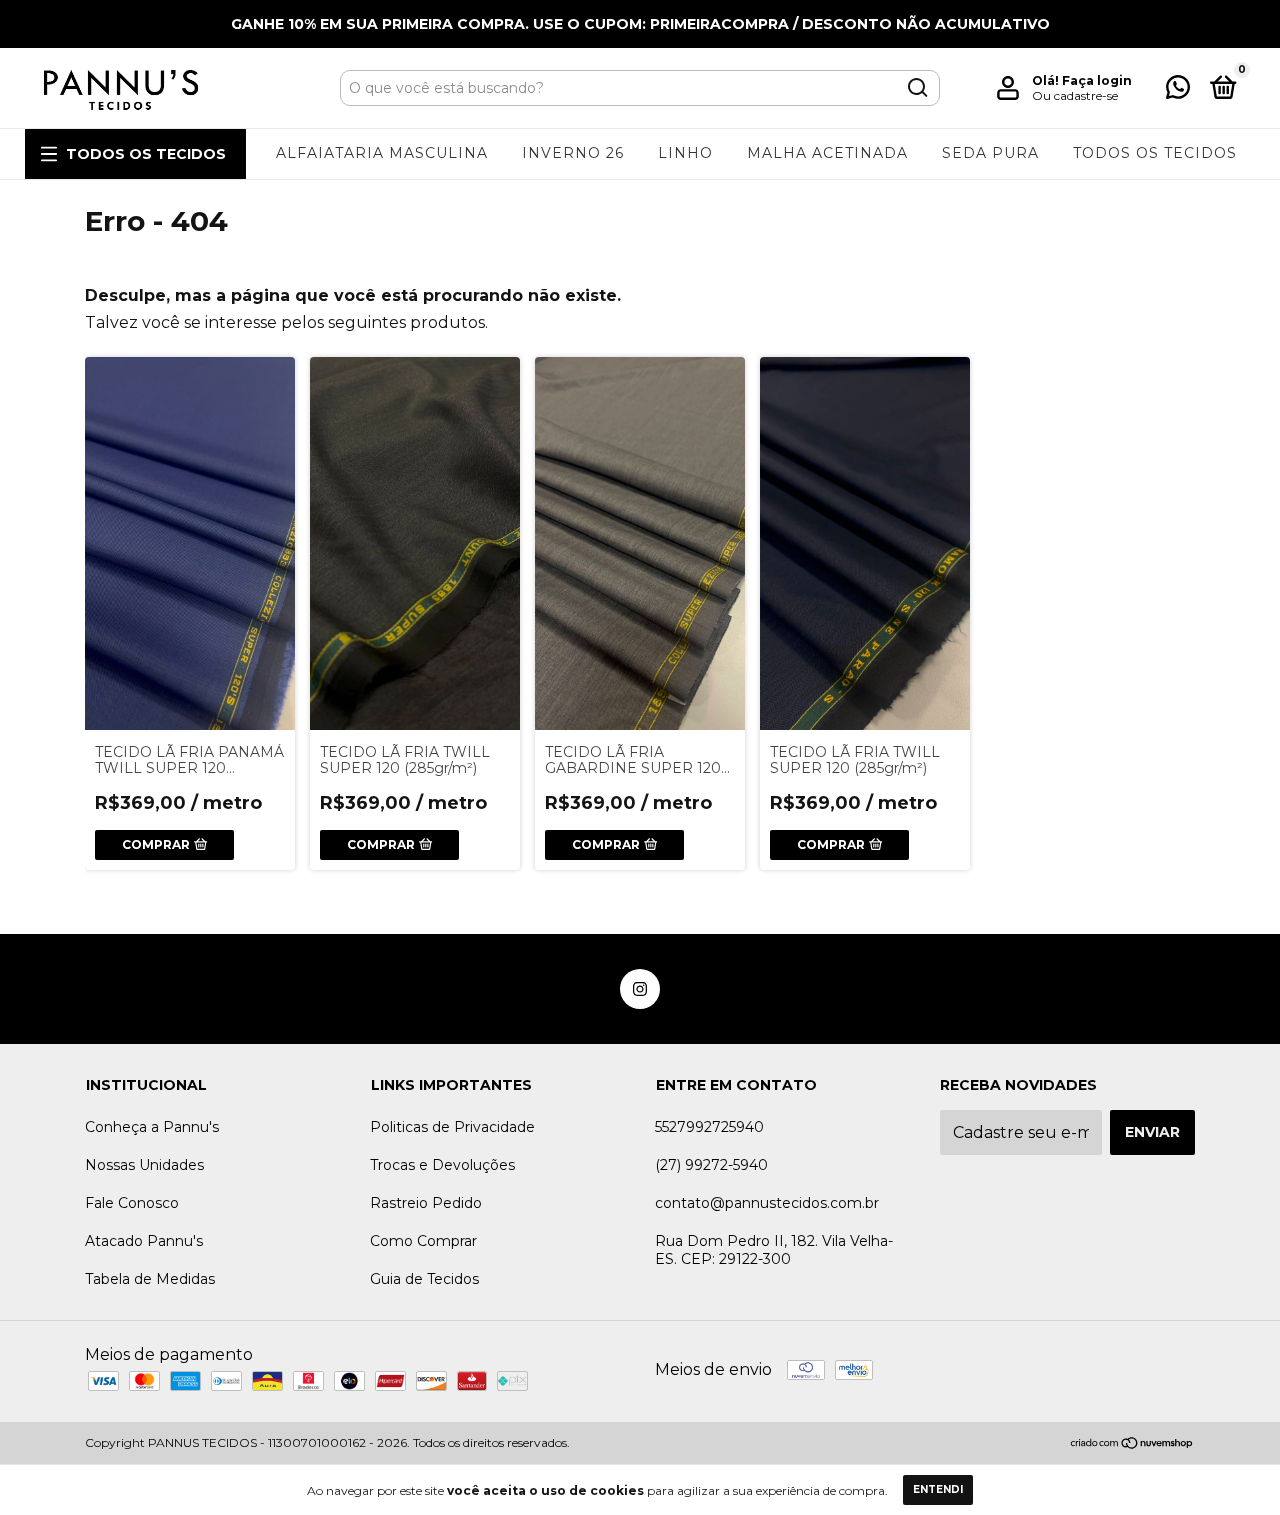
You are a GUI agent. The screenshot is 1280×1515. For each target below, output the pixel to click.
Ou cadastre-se (1075, 95)
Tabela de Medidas (150, 1279)
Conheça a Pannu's (152, 1127)
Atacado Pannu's (144, 1241)
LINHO (685, 153)
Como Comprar (423, 1241)
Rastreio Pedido (426, 1203)
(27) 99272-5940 (711, 1165)
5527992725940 (709, 1127)
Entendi (938, 1489)
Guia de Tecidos (424, 1279)
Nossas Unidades (144, 1165)
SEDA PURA (990, 153)
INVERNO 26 (573, 153)
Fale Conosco (132, 1203)
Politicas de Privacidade (452, 1127)
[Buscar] (916, 88)
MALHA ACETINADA (827, 153)
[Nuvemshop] (1132, 1444)
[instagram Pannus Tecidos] (640, 989)
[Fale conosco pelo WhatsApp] (1178, 91)
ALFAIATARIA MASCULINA (382, 153)
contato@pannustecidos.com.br (767, 1203)
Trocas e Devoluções (442, 1165)
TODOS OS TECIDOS (146, 154)
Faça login (1097, 80)
